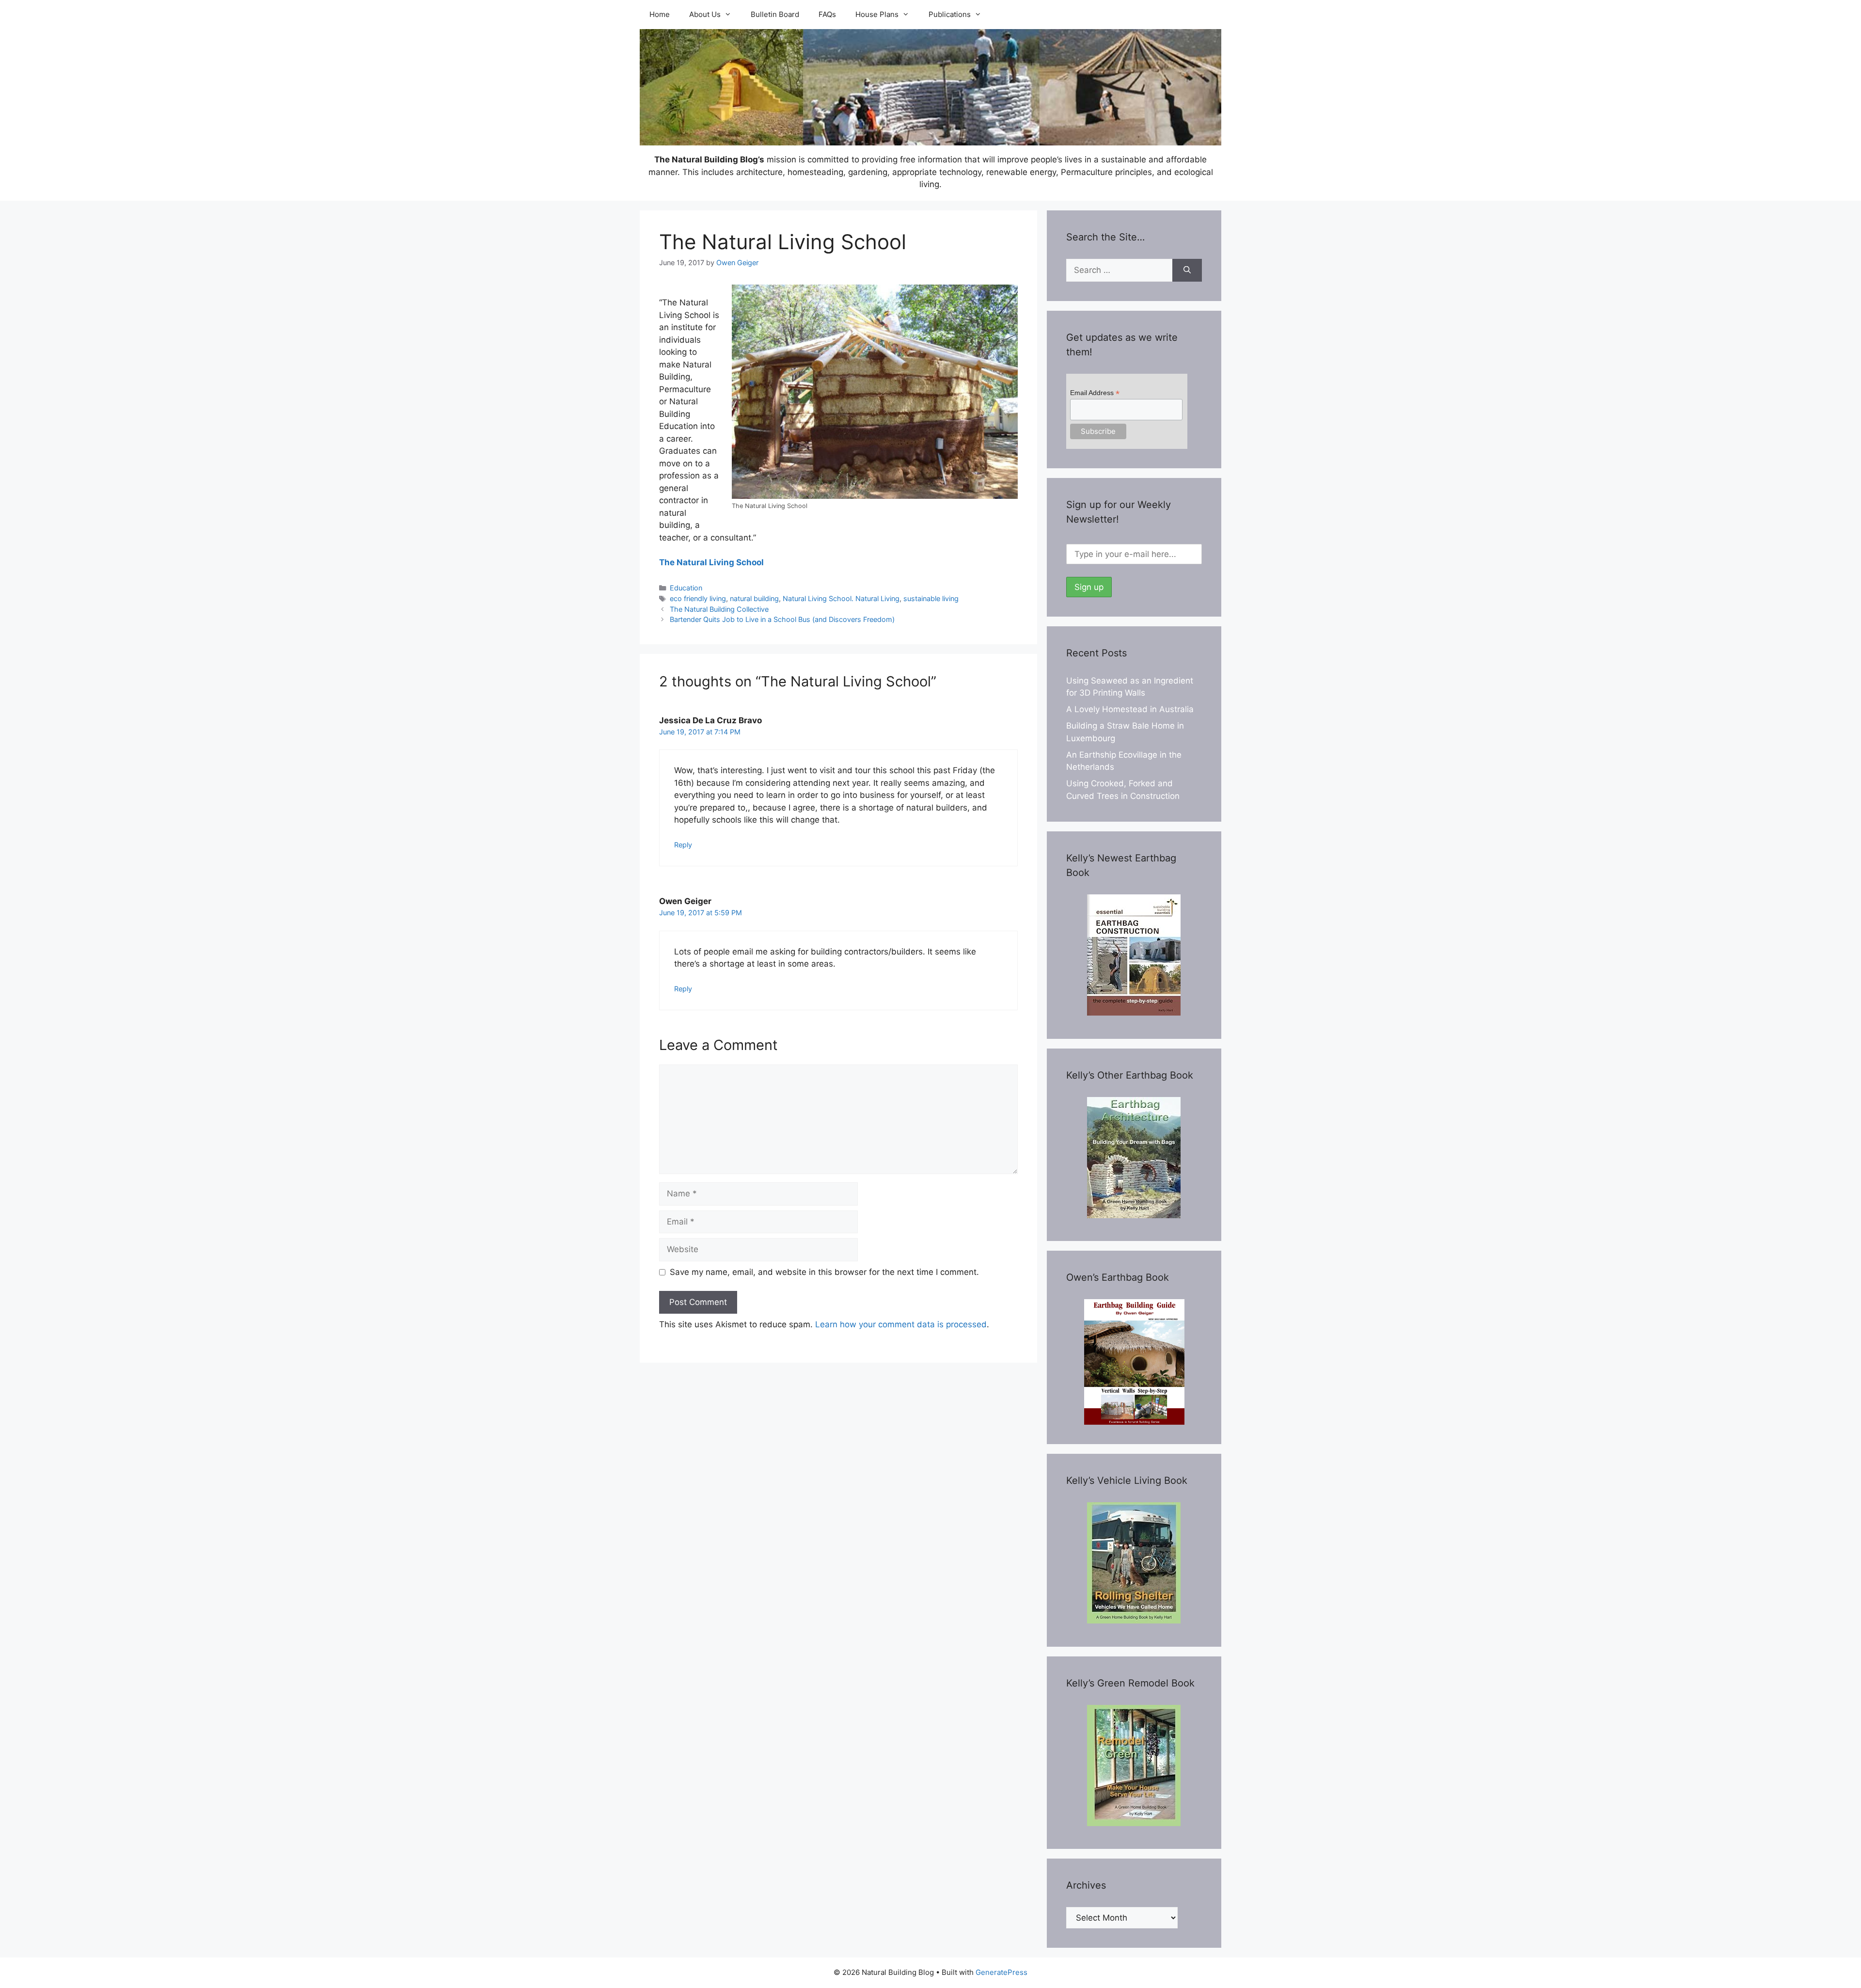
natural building (754, 598)
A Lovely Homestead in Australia (1130, 709)
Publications (950, 14)
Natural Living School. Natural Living (841, 598)
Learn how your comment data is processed (901, 1324)
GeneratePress (1001, 1972)
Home (660, 14)
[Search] (1187, 270)
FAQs (827, 14)
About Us (705, 14)
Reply (683, 845)
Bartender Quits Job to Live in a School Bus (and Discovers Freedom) (782, 619)
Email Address (1095, 393)
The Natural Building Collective (719, 609)
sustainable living (931, 598)
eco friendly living (698, 598)
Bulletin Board (775, 14)
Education (686, 588)
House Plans (877, 14)
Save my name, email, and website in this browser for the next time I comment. (824, 1272)
